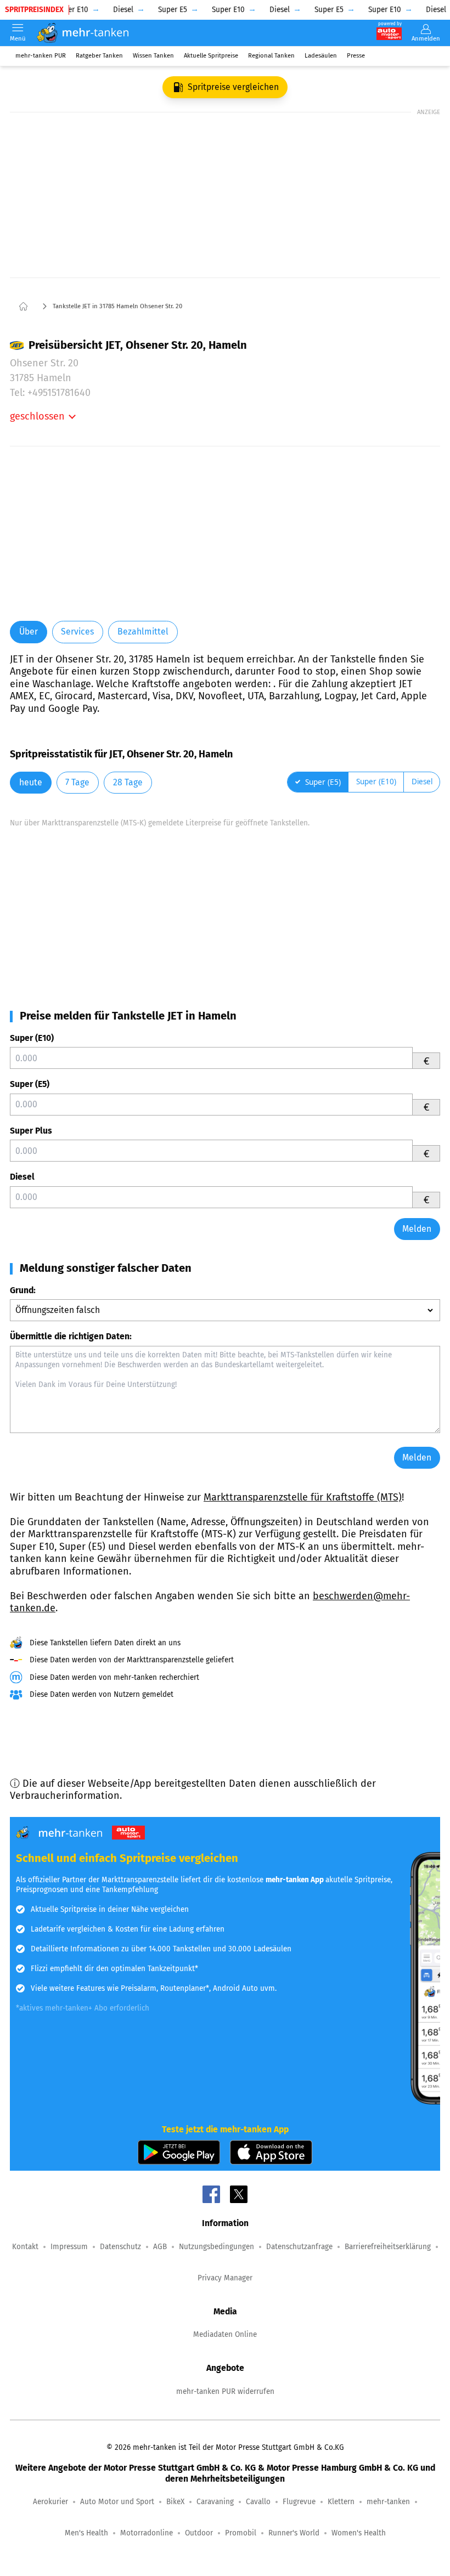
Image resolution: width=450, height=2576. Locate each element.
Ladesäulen (321, 56)
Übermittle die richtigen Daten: (71, 1336)
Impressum (69, 2247)
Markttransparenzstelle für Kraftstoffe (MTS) (303, 1497)
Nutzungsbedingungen (216, 2247)
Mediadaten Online (225, 2334)
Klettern (341, 2502)
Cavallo (258, 2502)
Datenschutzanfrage (299, 2247)
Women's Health (359, 2533)
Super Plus (31, 1131)
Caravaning (215, 2502)
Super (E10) (32, 1038)
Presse (356, 56)
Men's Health (86, 2533)
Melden (417, 1229)
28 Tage (128, 782)
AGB (160, 2247)
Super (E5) (30, 1084)
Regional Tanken (271, 56)
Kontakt (25, 2247)
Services (77, 632)
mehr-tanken (388, 2502)
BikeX (175, 2502)
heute (31, 782)
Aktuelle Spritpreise (211, 56)
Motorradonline (147, 2533)
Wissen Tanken (153, 56)
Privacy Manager (225, 2278)
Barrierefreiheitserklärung (388, 2247)
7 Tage (77, 782)
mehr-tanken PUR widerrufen (225, 2391)
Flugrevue (299, 2502)
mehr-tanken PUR (41, 56)
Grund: (23, 1290)
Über (29, 632)
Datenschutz (120, 2247)
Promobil (241, 2533)
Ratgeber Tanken (99, 56)
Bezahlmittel (143, 632)
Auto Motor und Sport (117, 2502)
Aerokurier (50, 2502)
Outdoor (199, 2533)
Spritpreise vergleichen (233, 87)
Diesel (22, 1177)
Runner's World (294, 2533)
